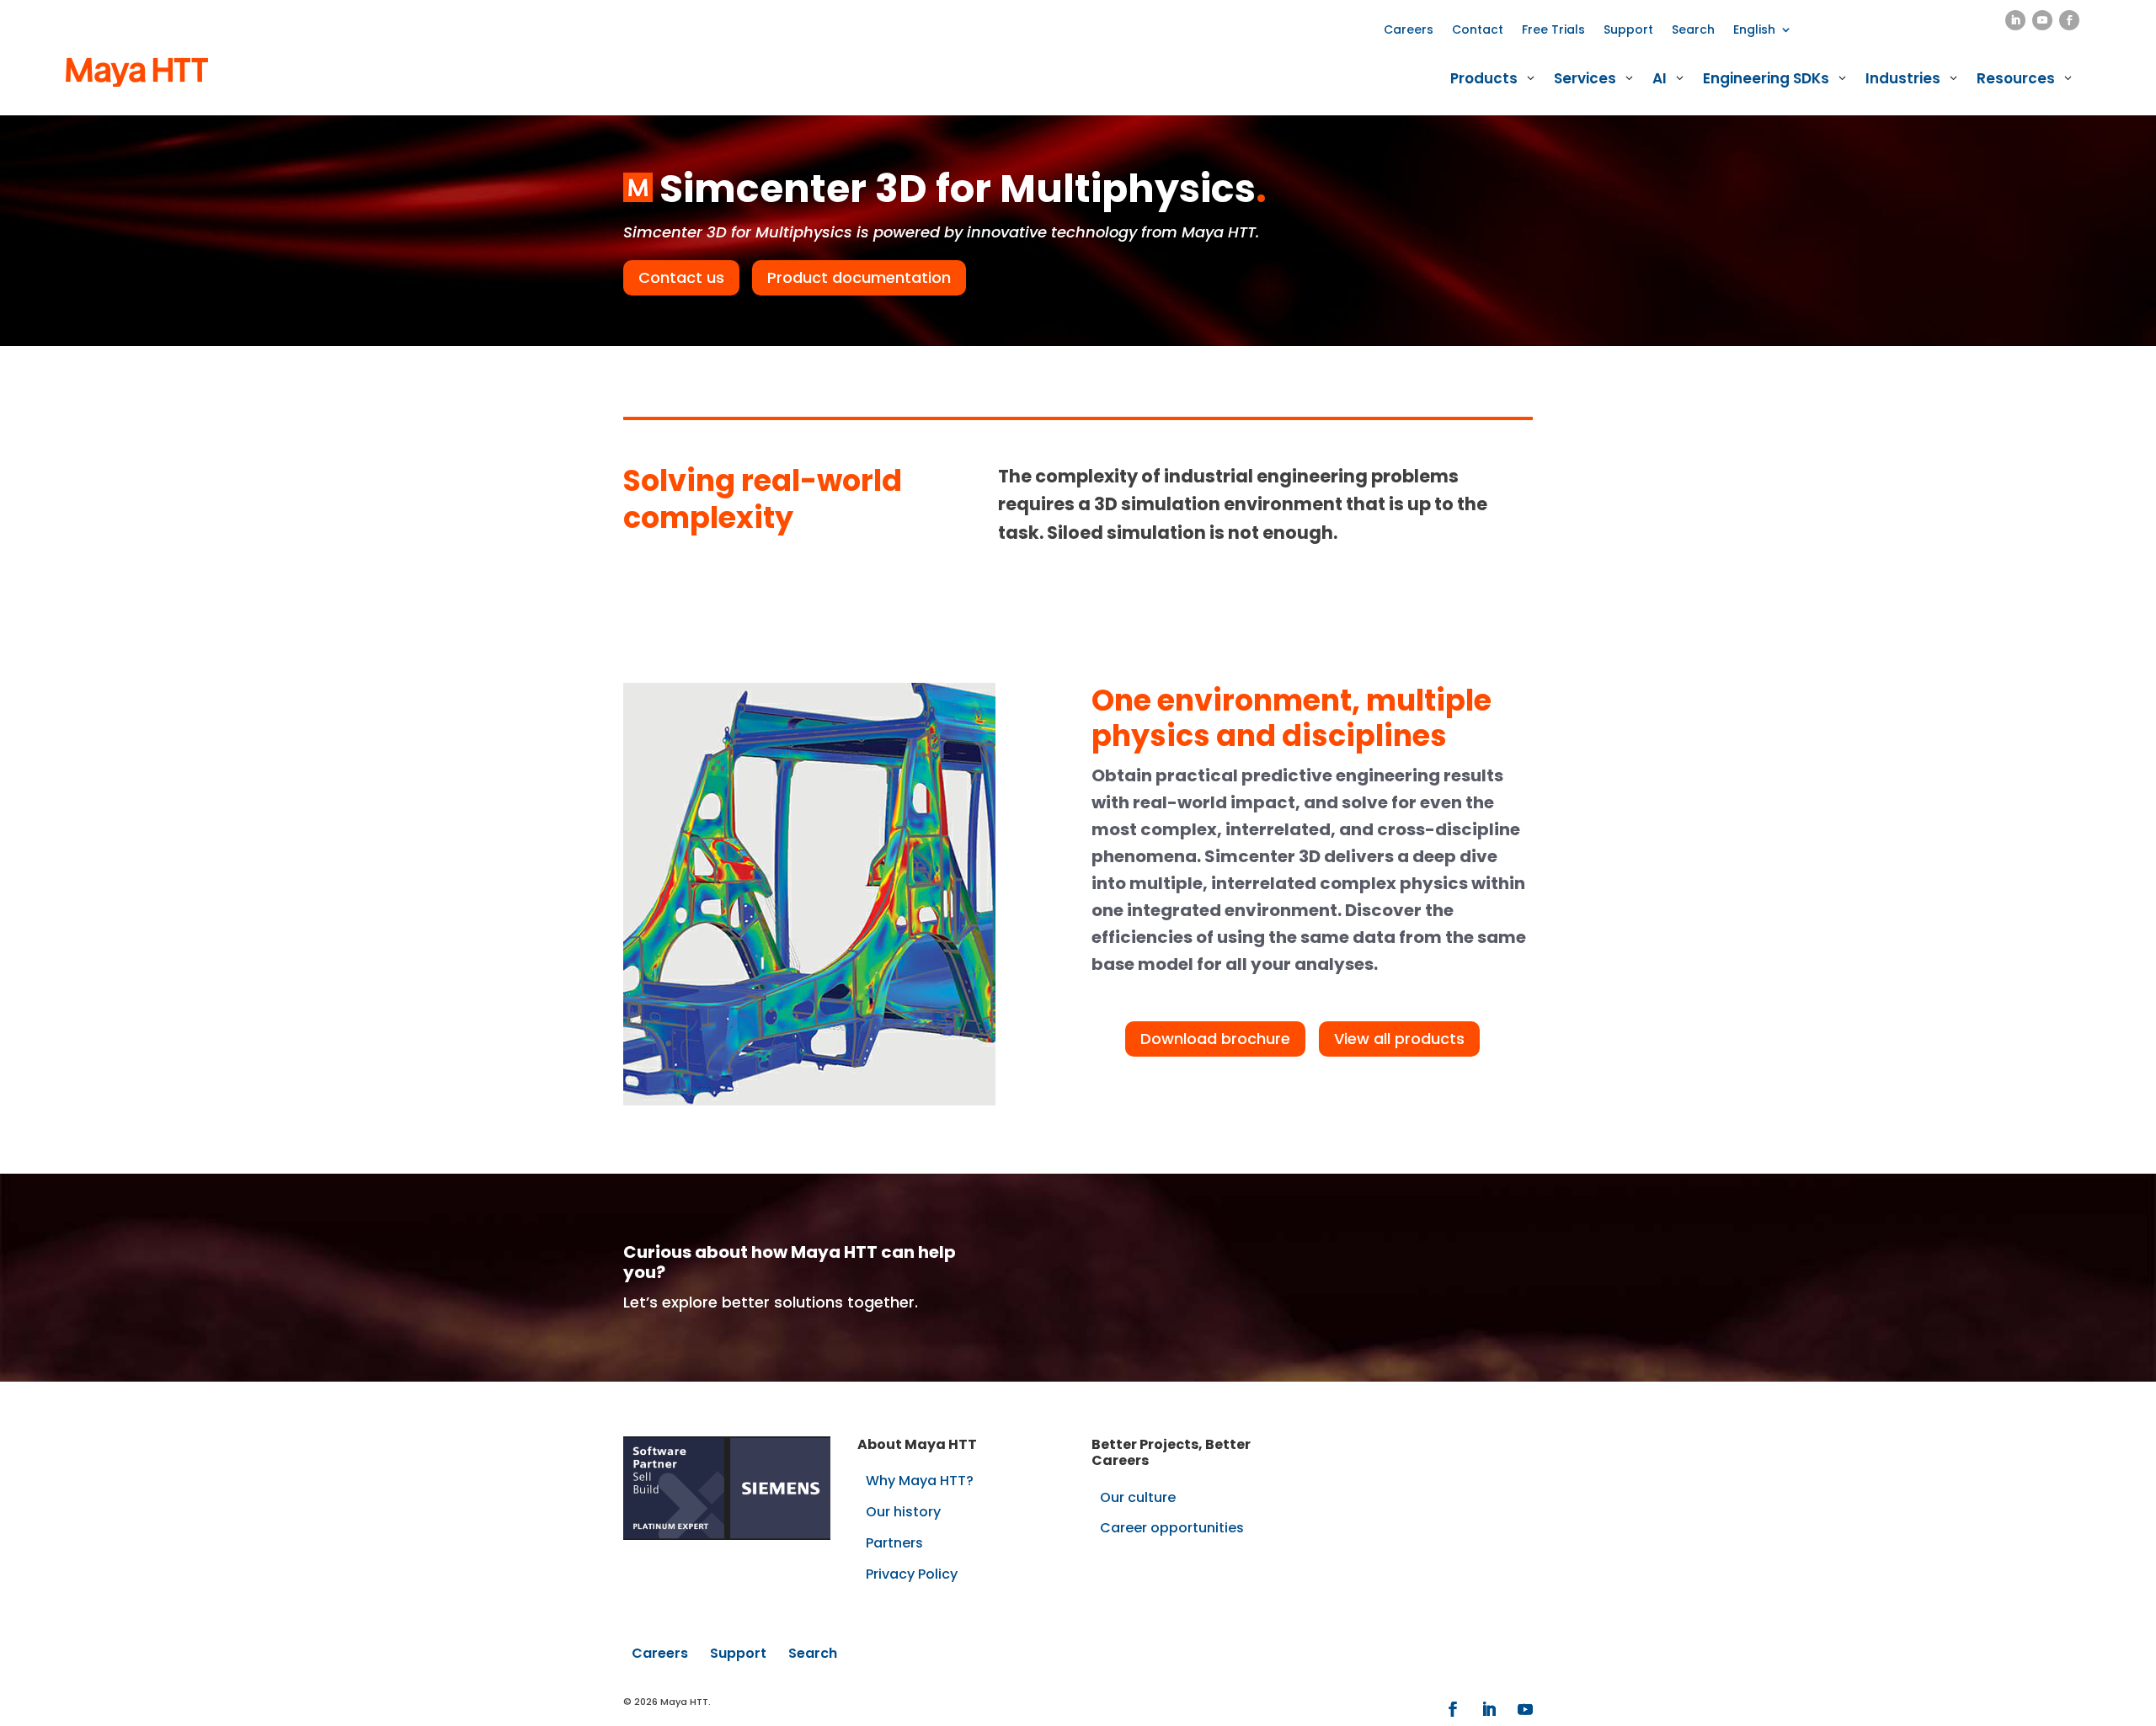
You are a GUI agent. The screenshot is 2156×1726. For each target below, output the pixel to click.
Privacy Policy (912, 1574)
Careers (1409, 31)
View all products (1399, 1039)
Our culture (1138, 1497)
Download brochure (1215, 1039)
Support (1628, 31)
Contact (1478, 31)
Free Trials (1553, 31)
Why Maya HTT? (920, 1481)
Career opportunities (1172, 1528)
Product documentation (859, 277)
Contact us (681, 277)
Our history (903, 1512)
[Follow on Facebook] (2069, 20)
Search (1693, 31)
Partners (894, 1543)
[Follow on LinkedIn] (2015, 20)
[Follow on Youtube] (2042, 20)
